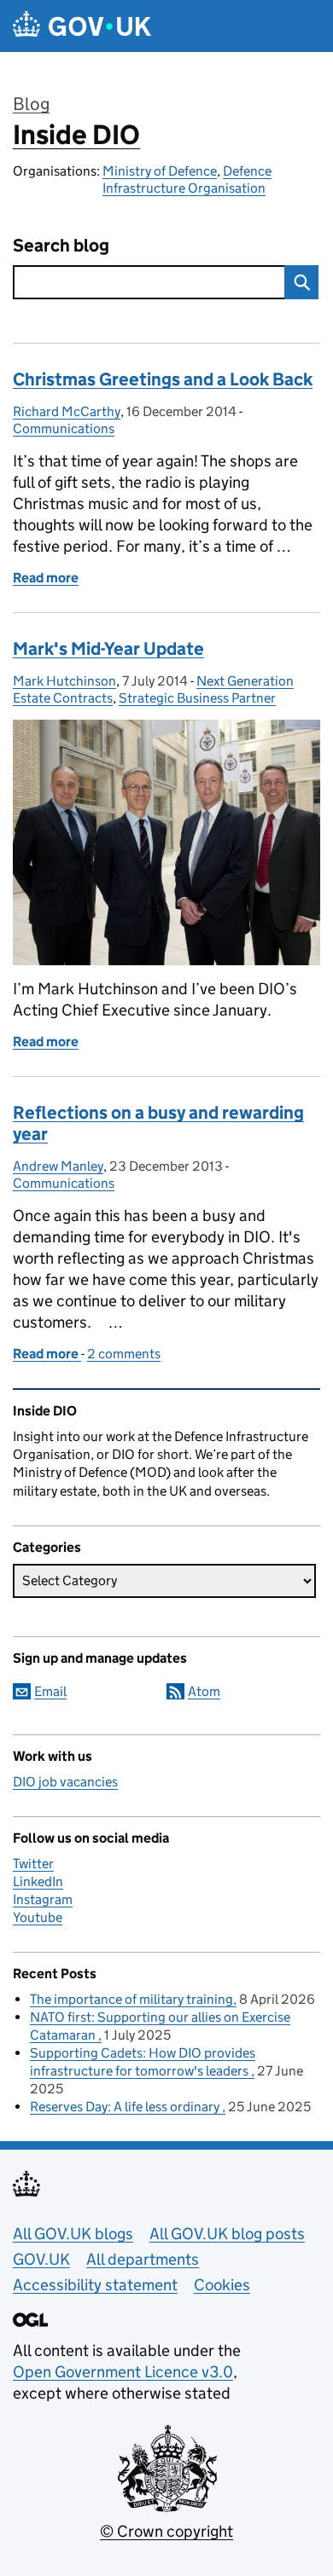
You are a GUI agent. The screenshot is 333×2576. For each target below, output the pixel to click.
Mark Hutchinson (64, 681)
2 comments (124, 1354)
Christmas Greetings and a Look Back (163, 379)
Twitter (33, 1864)
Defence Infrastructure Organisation (187, 179)
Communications (64, 428)
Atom (204, 1691)
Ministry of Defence (160, 171)
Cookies (222, 2285)
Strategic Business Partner (197, 698)
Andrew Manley (58, 1166)
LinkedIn (38, 1881)
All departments (143, 2259)
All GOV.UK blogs (73, 2234)
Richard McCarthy (67, 411)
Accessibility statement (95, 2285)
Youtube (38, 1917)
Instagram (43, 1899)
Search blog (61, 246)
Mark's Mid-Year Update (108, 649)
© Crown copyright (166, 2531)
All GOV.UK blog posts (227, 2234)
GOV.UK (41, 2259)
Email (50, 1691)
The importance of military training (131, 1999)
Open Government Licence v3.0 (123, 2372)
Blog (31, 104)
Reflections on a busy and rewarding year (158, 1123)
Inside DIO (76, 135)
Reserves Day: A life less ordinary (126, 2107)
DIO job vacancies (65, 1782)
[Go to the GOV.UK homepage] (82, 26)
